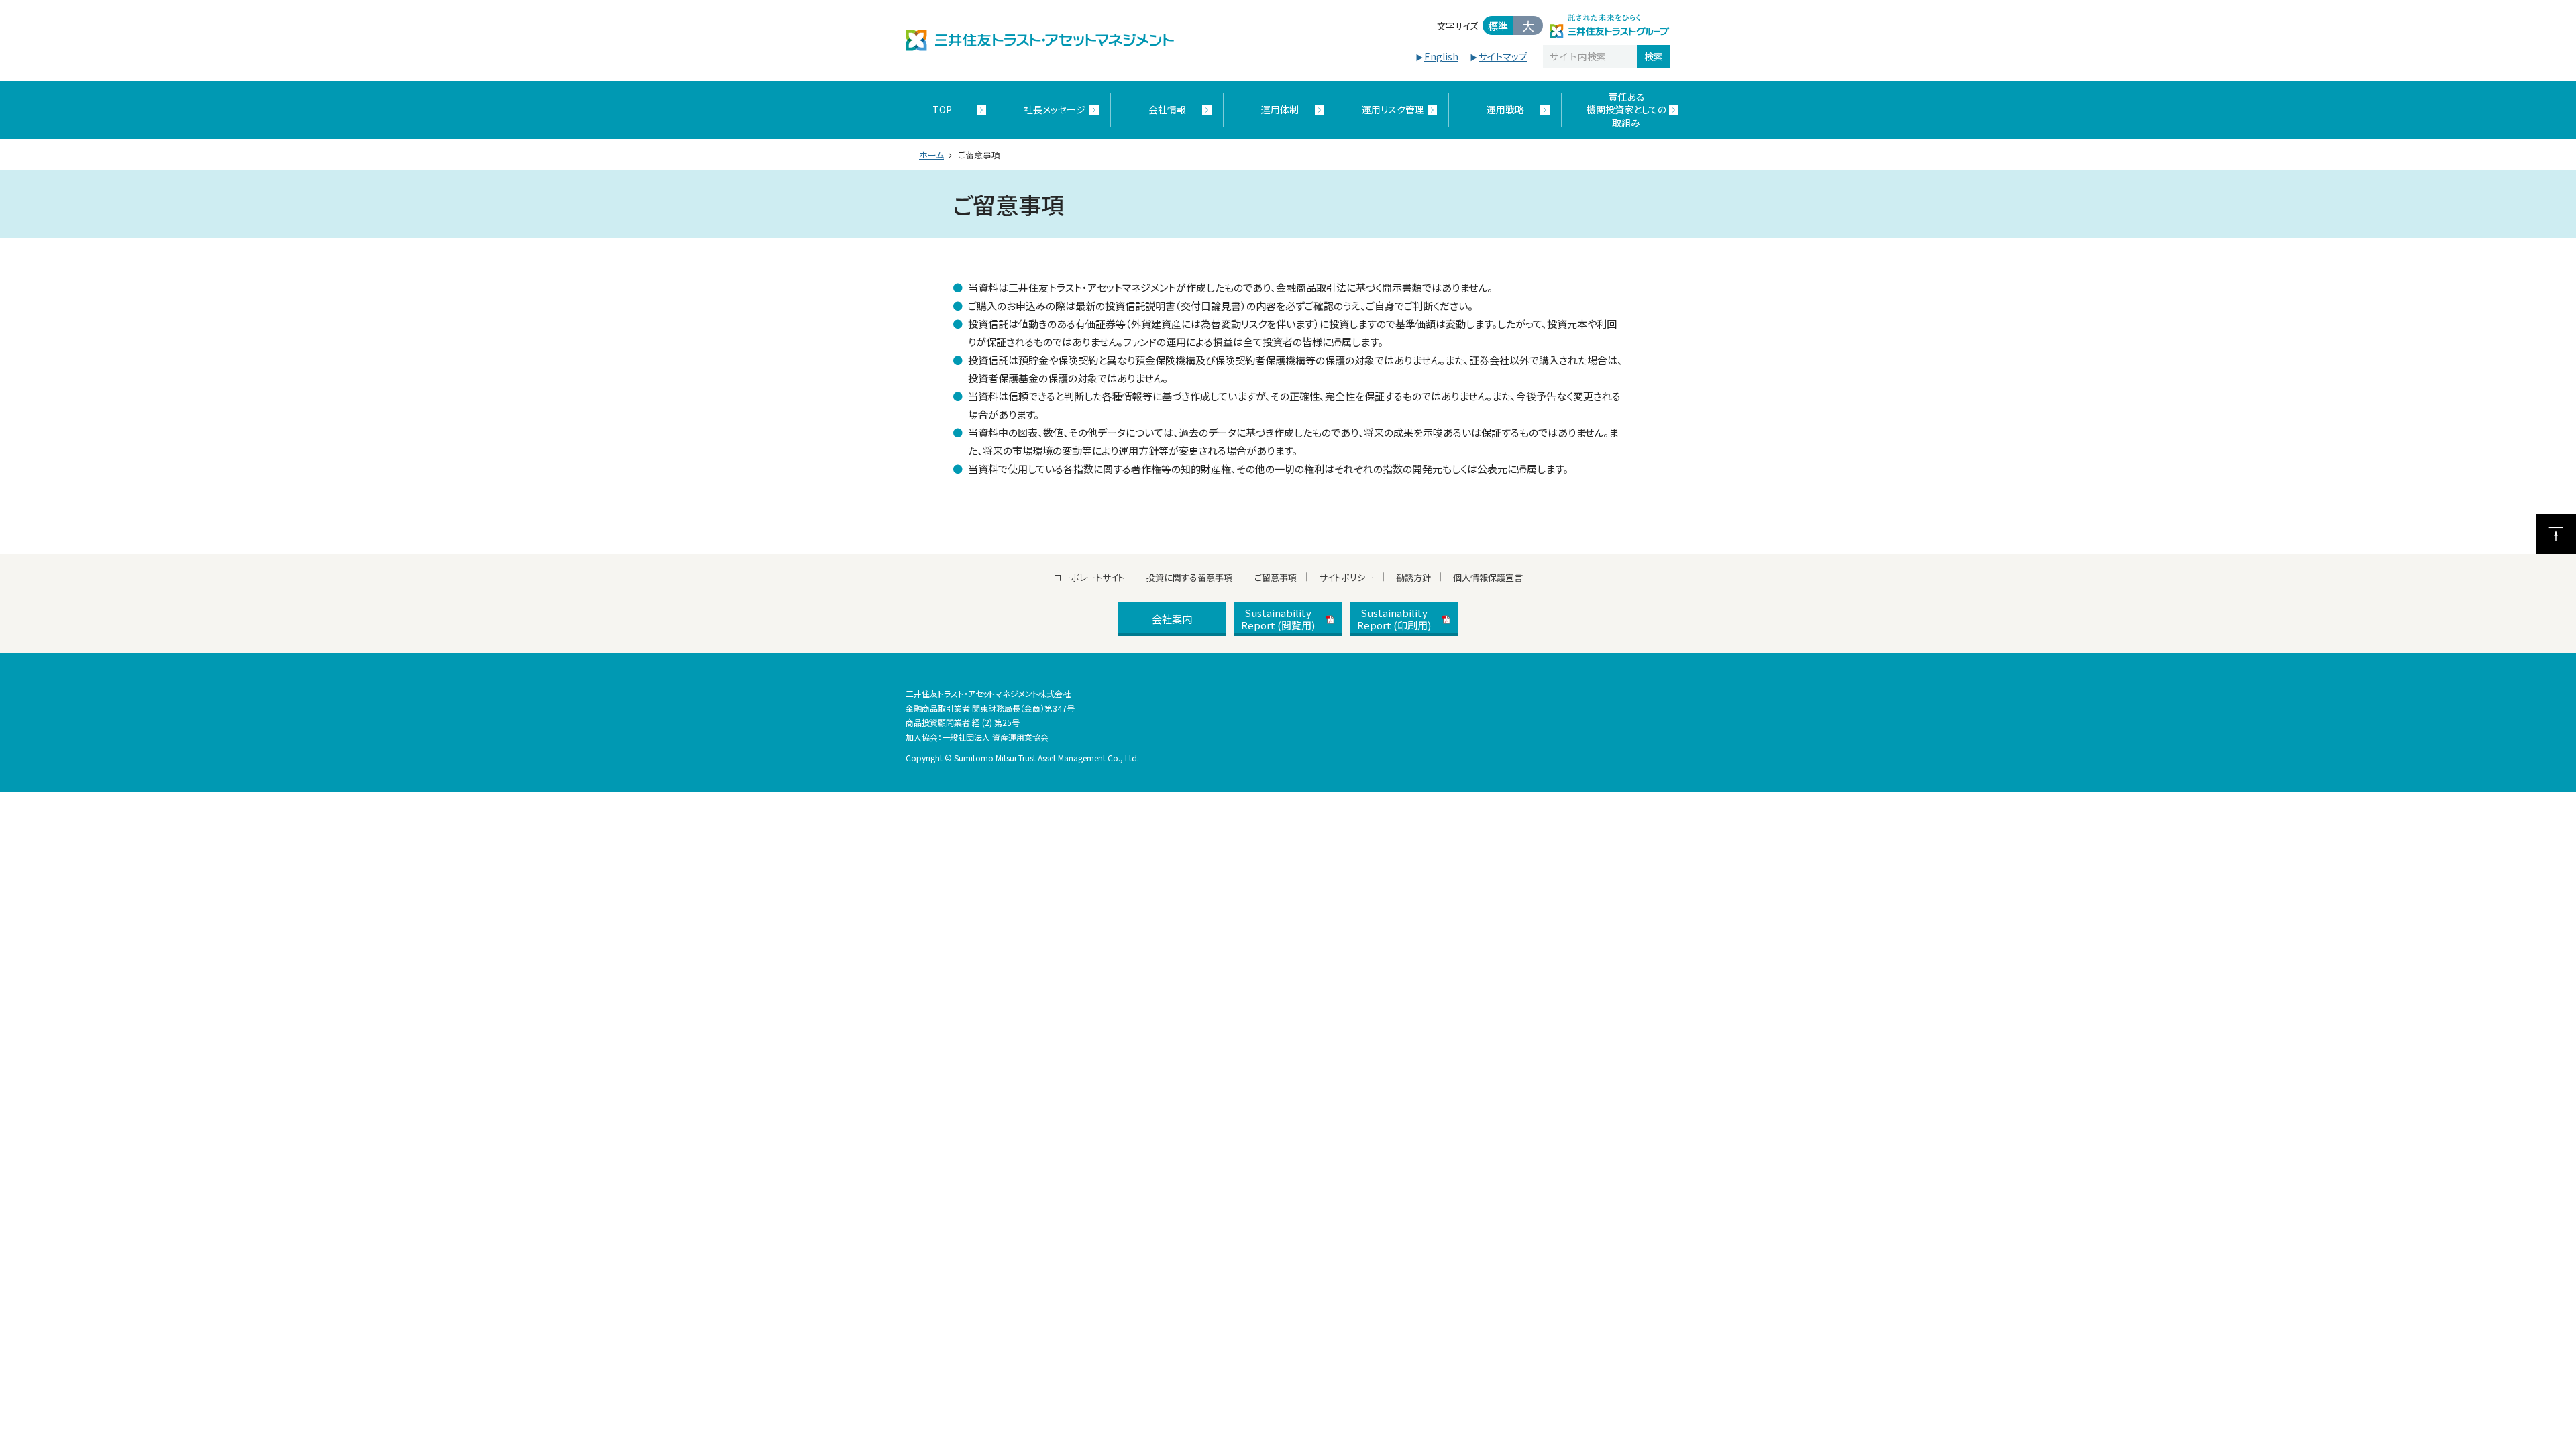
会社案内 (1172, 619)
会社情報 (1167, 109)
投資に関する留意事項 (1189, 577)
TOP (942, 109)
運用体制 (1280, 109)
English (1441, 56)
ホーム (931, 155)
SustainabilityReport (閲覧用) (1278, 619)
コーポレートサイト (1089, 577)
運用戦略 (1505, 109)
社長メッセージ (1055, 109)
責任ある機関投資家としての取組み (1626, 110)
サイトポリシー (1346, 577)
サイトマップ (1503, 56)
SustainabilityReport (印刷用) (1394, 619)
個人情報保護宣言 (1488, 577)
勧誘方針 (1413, 577)
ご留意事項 (1276, 577)
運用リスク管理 (1393, 109)
